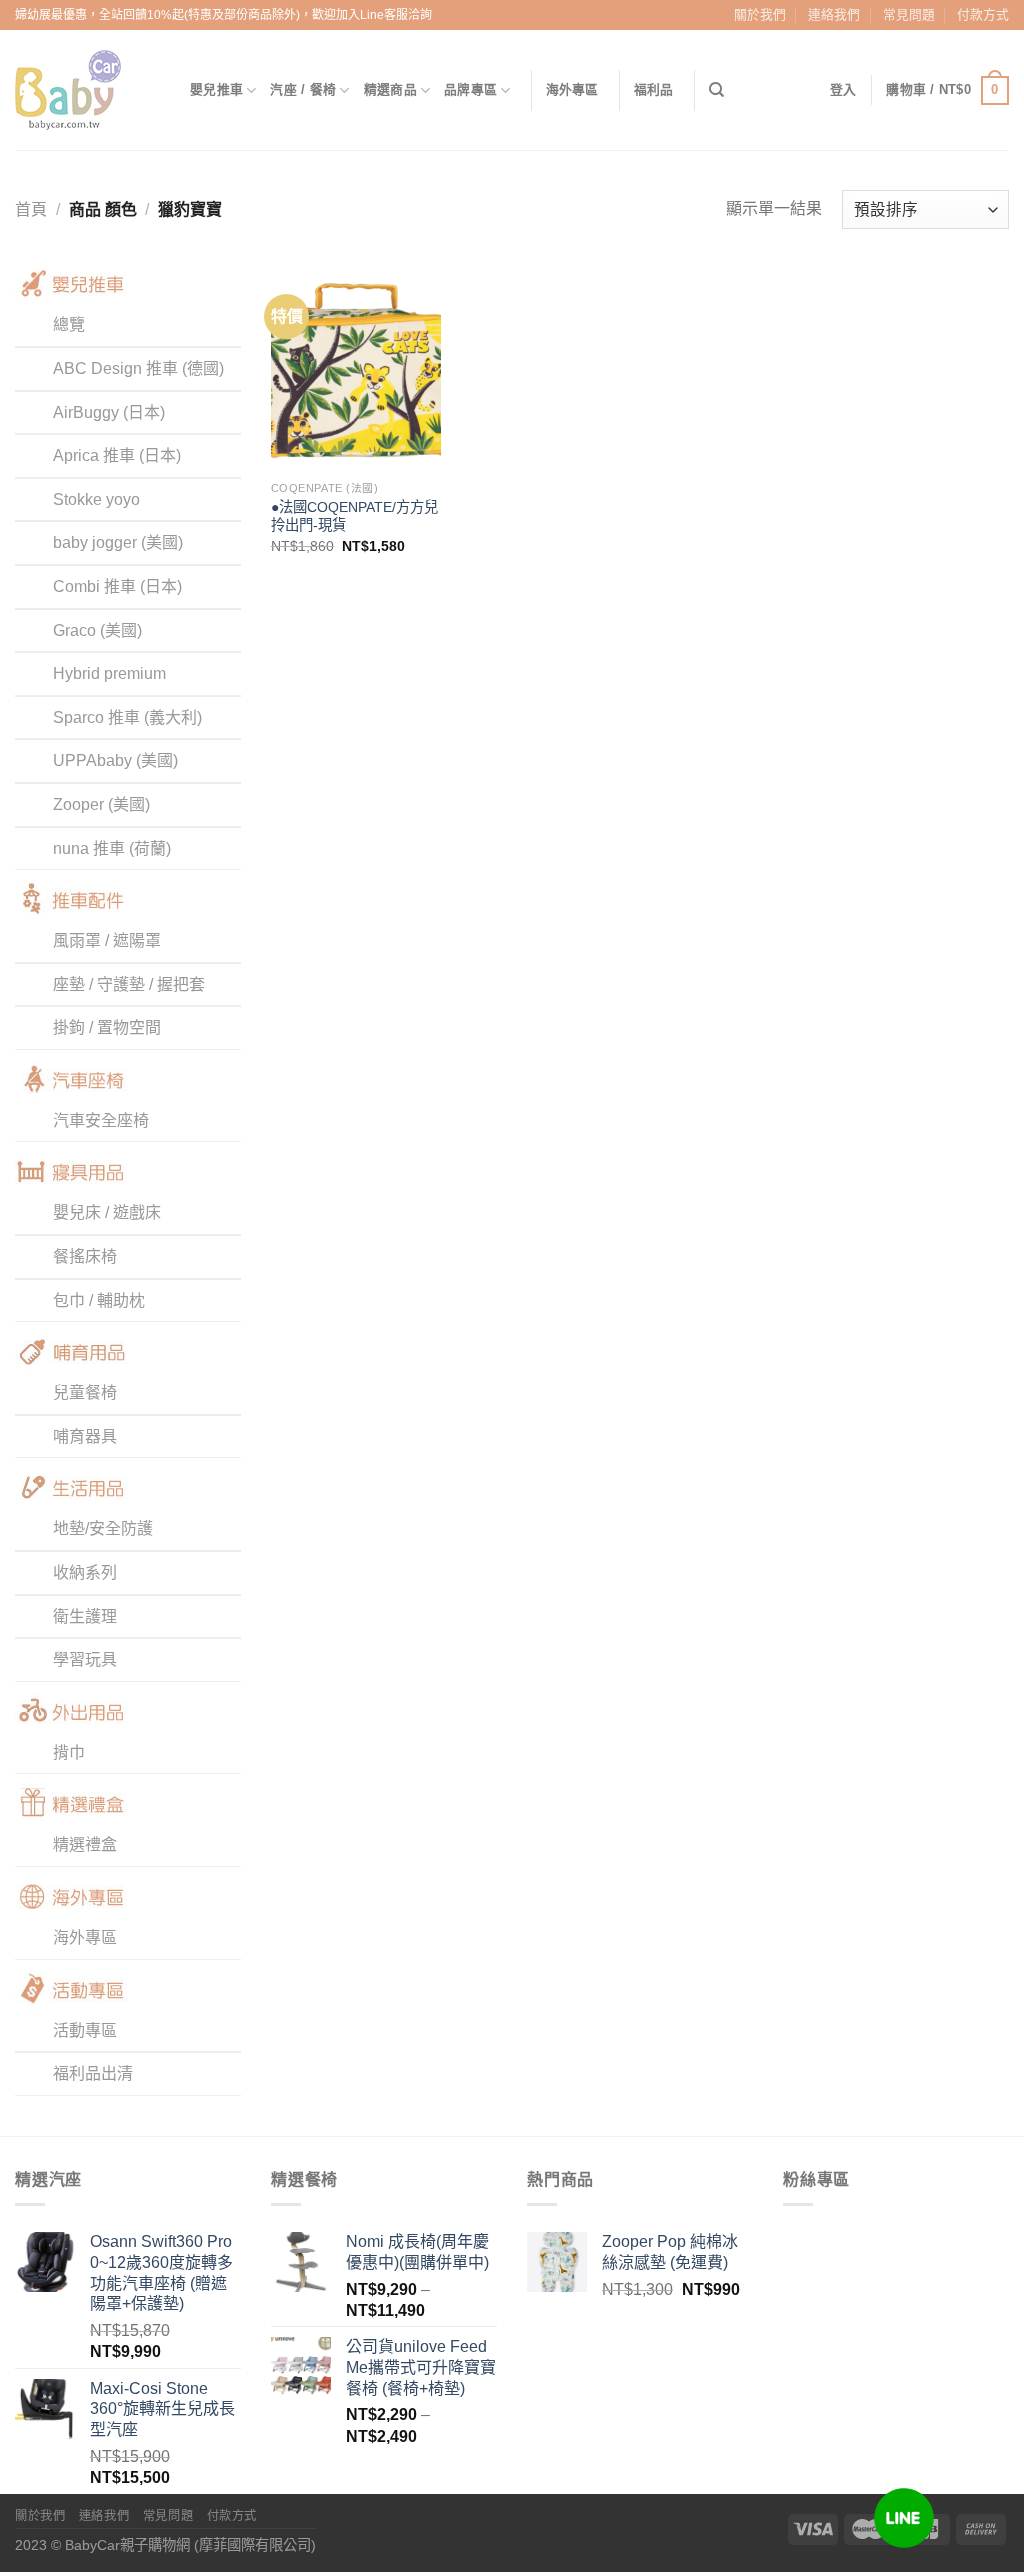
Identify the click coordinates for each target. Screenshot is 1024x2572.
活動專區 (85, 2030)
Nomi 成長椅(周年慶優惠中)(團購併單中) (417, 2252)
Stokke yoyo (96, 499)
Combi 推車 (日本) (117, 586)
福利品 (654, 89)
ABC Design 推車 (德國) (138, 368)
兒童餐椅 (85, 1392)
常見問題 (909, 14)
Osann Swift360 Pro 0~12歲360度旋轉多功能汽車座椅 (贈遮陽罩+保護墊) (161, 2272)
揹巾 (69, 1752)
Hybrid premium (109, 673)
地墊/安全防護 (103, 1528)
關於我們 (760, 14)
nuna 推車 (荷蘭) (112, 848)
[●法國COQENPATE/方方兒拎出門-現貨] (356, 367)
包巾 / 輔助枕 (99, 1300)
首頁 (31, 209)
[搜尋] (716, 90)
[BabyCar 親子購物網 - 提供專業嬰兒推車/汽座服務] (87, 90)
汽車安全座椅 (101, 1120)
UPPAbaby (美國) (115, 760)
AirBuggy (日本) (109, 412)
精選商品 (390, 89)
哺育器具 (85, 1436)
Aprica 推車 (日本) (117, 455)
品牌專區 (470, 89)
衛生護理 (85, 1616)
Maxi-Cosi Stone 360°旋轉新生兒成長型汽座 (162, 2409)
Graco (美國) (97, 630)
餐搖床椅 (85, 1256)
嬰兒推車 (216, 89)
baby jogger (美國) (118, 542)
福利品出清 (93, 2073)
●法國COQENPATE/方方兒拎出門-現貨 (354, 516)
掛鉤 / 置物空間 (107, 1027)
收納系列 (85, 1572)
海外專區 (572, 89)
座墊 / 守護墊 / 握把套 (129, 984)
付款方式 (983, 14)
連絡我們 (834, 14)
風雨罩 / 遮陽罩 (107, 940)
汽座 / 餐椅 (303, 89)
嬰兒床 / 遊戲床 (107, 1212)
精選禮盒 (85, 1844)
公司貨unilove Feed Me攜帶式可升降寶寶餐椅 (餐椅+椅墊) (421, 2367)
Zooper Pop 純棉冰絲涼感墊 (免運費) (670, 2252)
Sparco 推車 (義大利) (127, 717)
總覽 (69, 324)
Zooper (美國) (101, 804)
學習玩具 (85, 1659)
